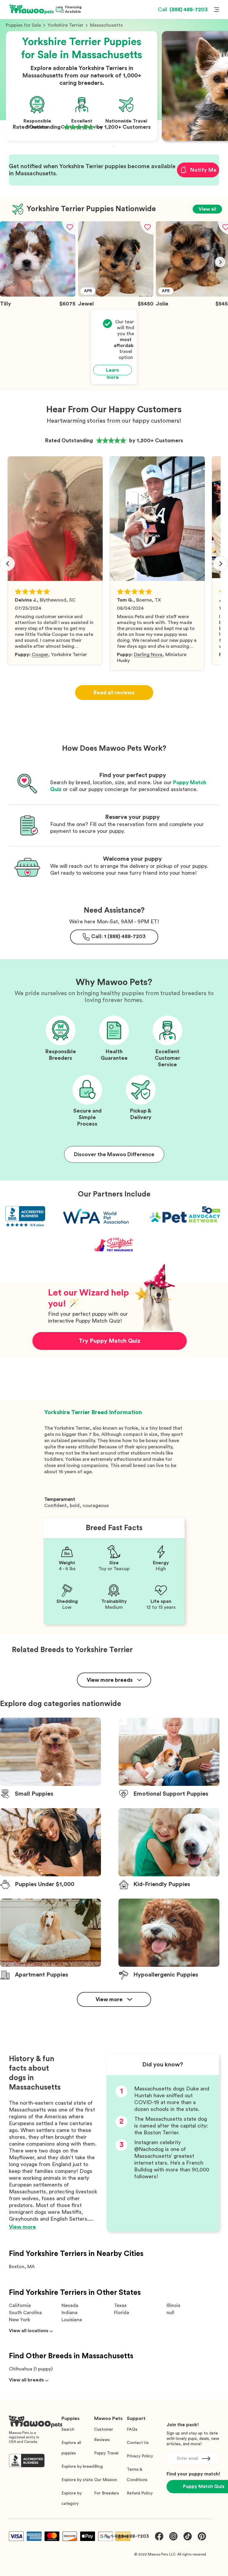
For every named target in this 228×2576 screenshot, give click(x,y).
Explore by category (72, 2498)
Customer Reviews (104, 2435)
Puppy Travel (106, 2453)
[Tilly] (38, 295)
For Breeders (107, 2493)
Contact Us (138, 2443)
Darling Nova (148, 655)
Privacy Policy (140, 2456)
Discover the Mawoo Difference (114, 1154)
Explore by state (77, 2480)
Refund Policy (140, 2493)
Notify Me (203, 170)
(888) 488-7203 (183, 9)
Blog (98, 2467)
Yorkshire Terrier (65, 25)
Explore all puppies (71, 2448)
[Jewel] (116, 295)
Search (68, 2429)
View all (207, 209)
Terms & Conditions (137, 2475)
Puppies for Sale (23, 25)
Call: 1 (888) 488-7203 (118, 936)
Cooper (40, 655)
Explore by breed (78, 2467)
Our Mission (106, 2480)
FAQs (132, 2429)
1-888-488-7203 (130, 2536)
